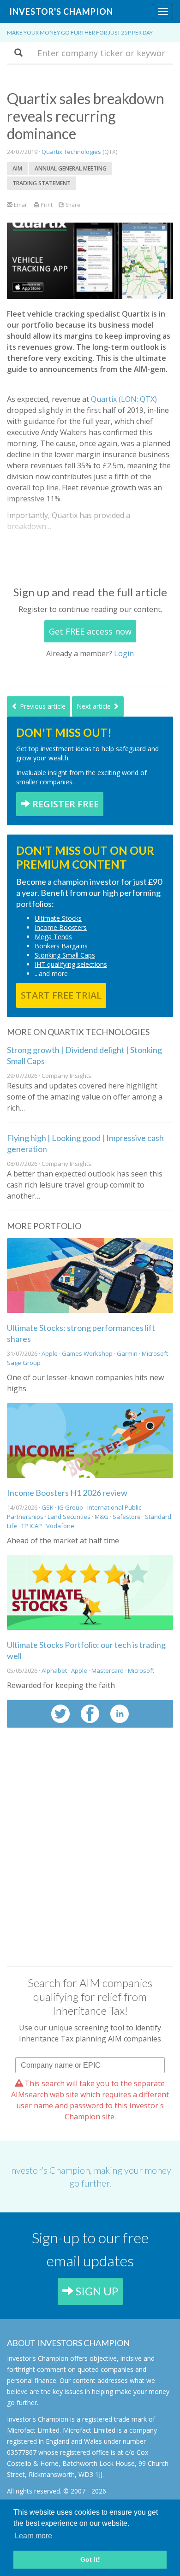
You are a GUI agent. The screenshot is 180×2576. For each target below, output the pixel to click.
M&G (102, 1517)
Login (124, 653)
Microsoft (155, 1353)
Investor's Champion (61, 12)
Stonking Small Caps (65, 955)
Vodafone (60, 1526)
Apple (50, 1353)
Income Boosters (61, 927)
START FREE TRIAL (61, 995)
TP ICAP (32, 1526)
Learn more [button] (33, 2536)
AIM (17, 168)
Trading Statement (42, 183)
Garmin (127, 1353)
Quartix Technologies (71, 152)
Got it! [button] (90, 2559)
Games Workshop (87, 1353)
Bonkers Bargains (61, 946)
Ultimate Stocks (58, 918)
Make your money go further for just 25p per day (80, 32)
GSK (48, 1507)
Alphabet (54, 1670)
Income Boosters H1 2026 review (67, 1493)
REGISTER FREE (64, 804)
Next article (95, 706)
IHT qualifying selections (71, 964)
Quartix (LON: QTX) (124, 399)
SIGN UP (96, 2291)
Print (46, 205)
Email (20, 205)
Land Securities (69, 1517)
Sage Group (24, 1363)
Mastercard (108, 1670)
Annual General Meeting (71, 168)
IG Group (70, 1507)
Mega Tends (53, 937)
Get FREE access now (90, 631)
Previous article (42, 706)
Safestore (127, 1517)
